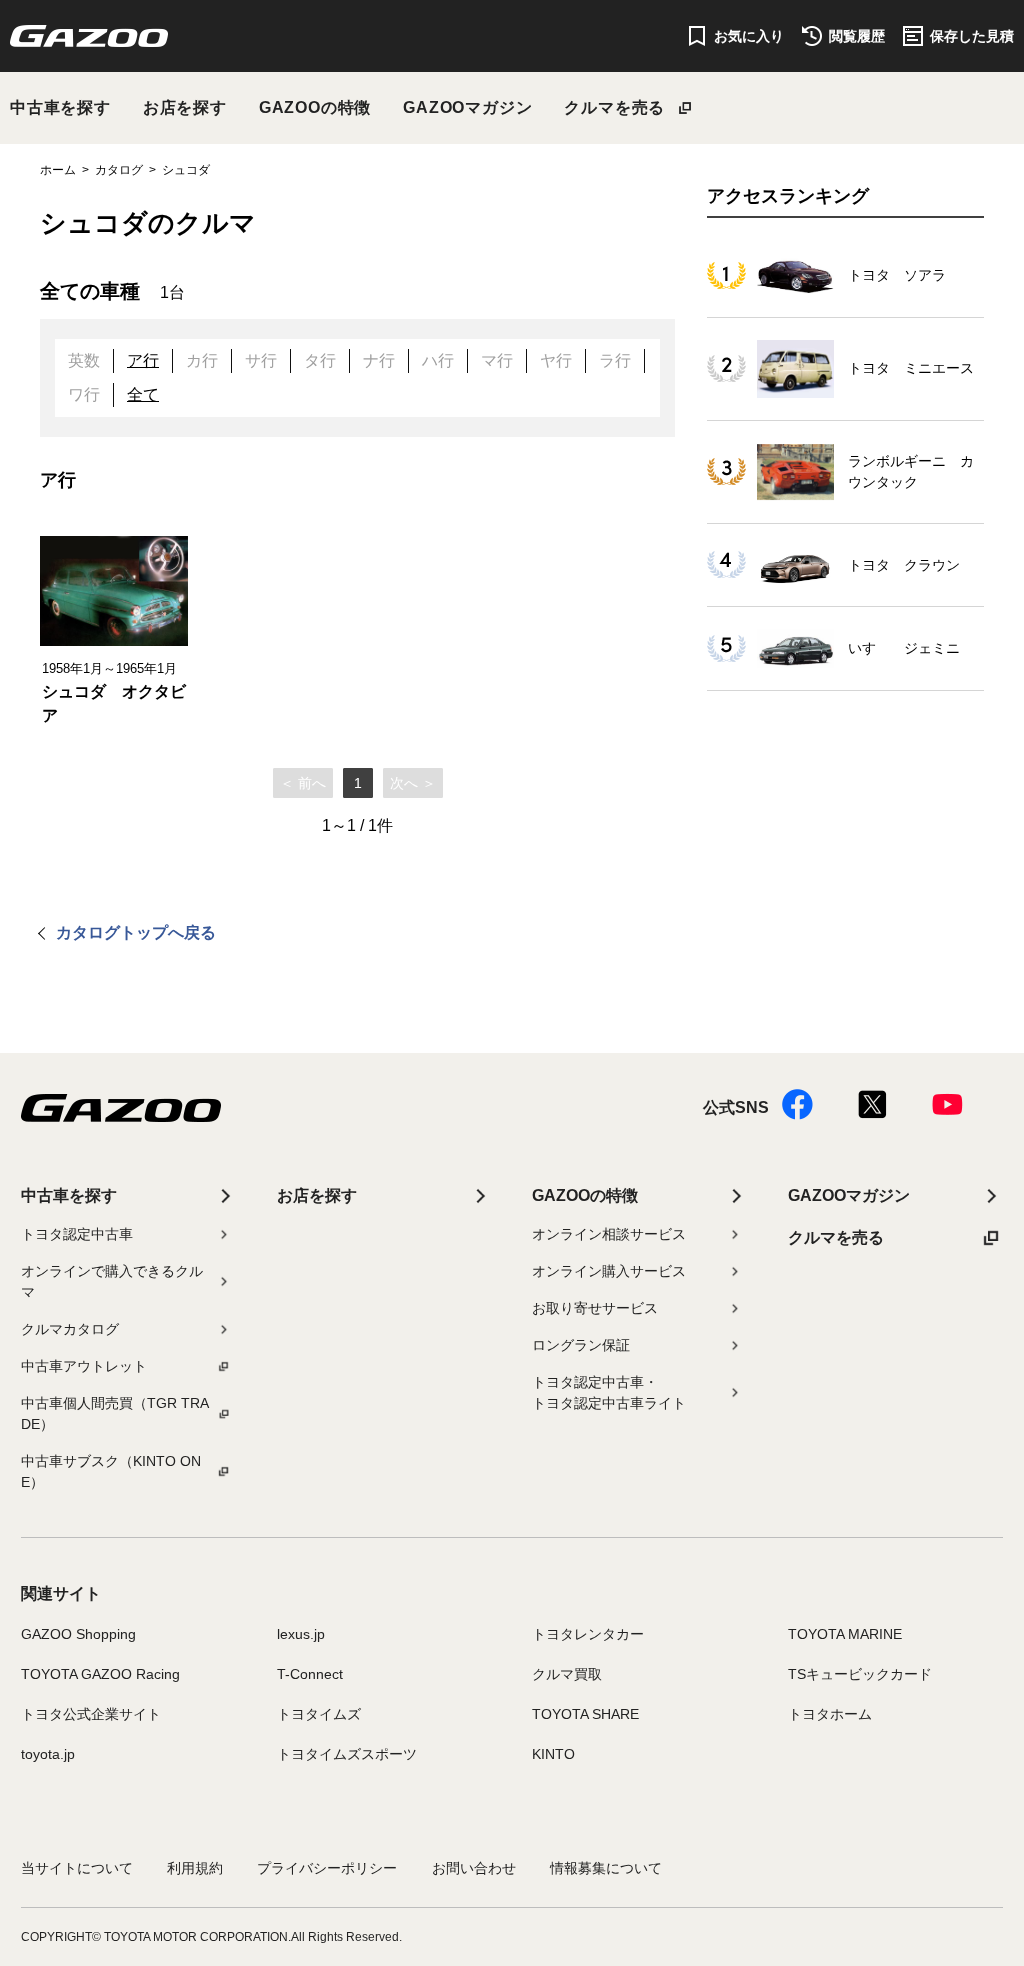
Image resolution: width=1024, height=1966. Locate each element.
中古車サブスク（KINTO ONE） (111, 1471)
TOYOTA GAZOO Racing (100, 1674)
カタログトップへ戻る (136, 932)
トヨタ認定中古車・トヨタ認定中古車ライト (609, 1392)
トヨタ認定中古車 (77, 1234)
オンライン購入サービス (609, 1271)
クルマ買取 (567, 1674)
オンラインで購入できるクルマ (112, 1281)
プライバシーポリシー (327, 1868)
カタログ (119, 170)
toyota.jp (48, 1754)
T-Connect (310, 1674)
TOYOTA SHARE (585, 1714)
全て (143, 394)
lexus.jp (301, 1634)
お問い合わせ (474, 1868)
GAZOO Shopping (78, 1634)
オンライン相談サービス (609, 1234)
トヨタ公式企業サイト (91, 1714)
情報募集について (606, 1868)
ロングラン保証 (581, 1345)
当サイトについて (77, 1868)
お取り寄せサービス (595, 1308)
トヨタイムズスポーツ (347, 1754)
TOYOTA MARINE (845, 1634)
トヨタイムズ (319, 1714)
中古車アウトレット (84, 1366)
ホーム (58, 170)
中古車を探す (60, 107)
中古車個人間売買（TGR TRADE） (115, 1413)
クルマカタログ (70, 1329)
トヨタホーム (830, 1714)
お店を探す (185, 107)
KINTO (553, 1754)
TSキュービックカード (860, 1674)
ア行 (143, 360)
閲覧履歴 (857, 36)
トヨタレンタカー (588, 1634)
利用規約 (195, 1868)
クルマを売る (614, 107)
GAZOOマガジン (467, 107)
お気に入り (749, 36)
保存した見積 (972, 36)
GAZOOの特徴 (315, 107)
